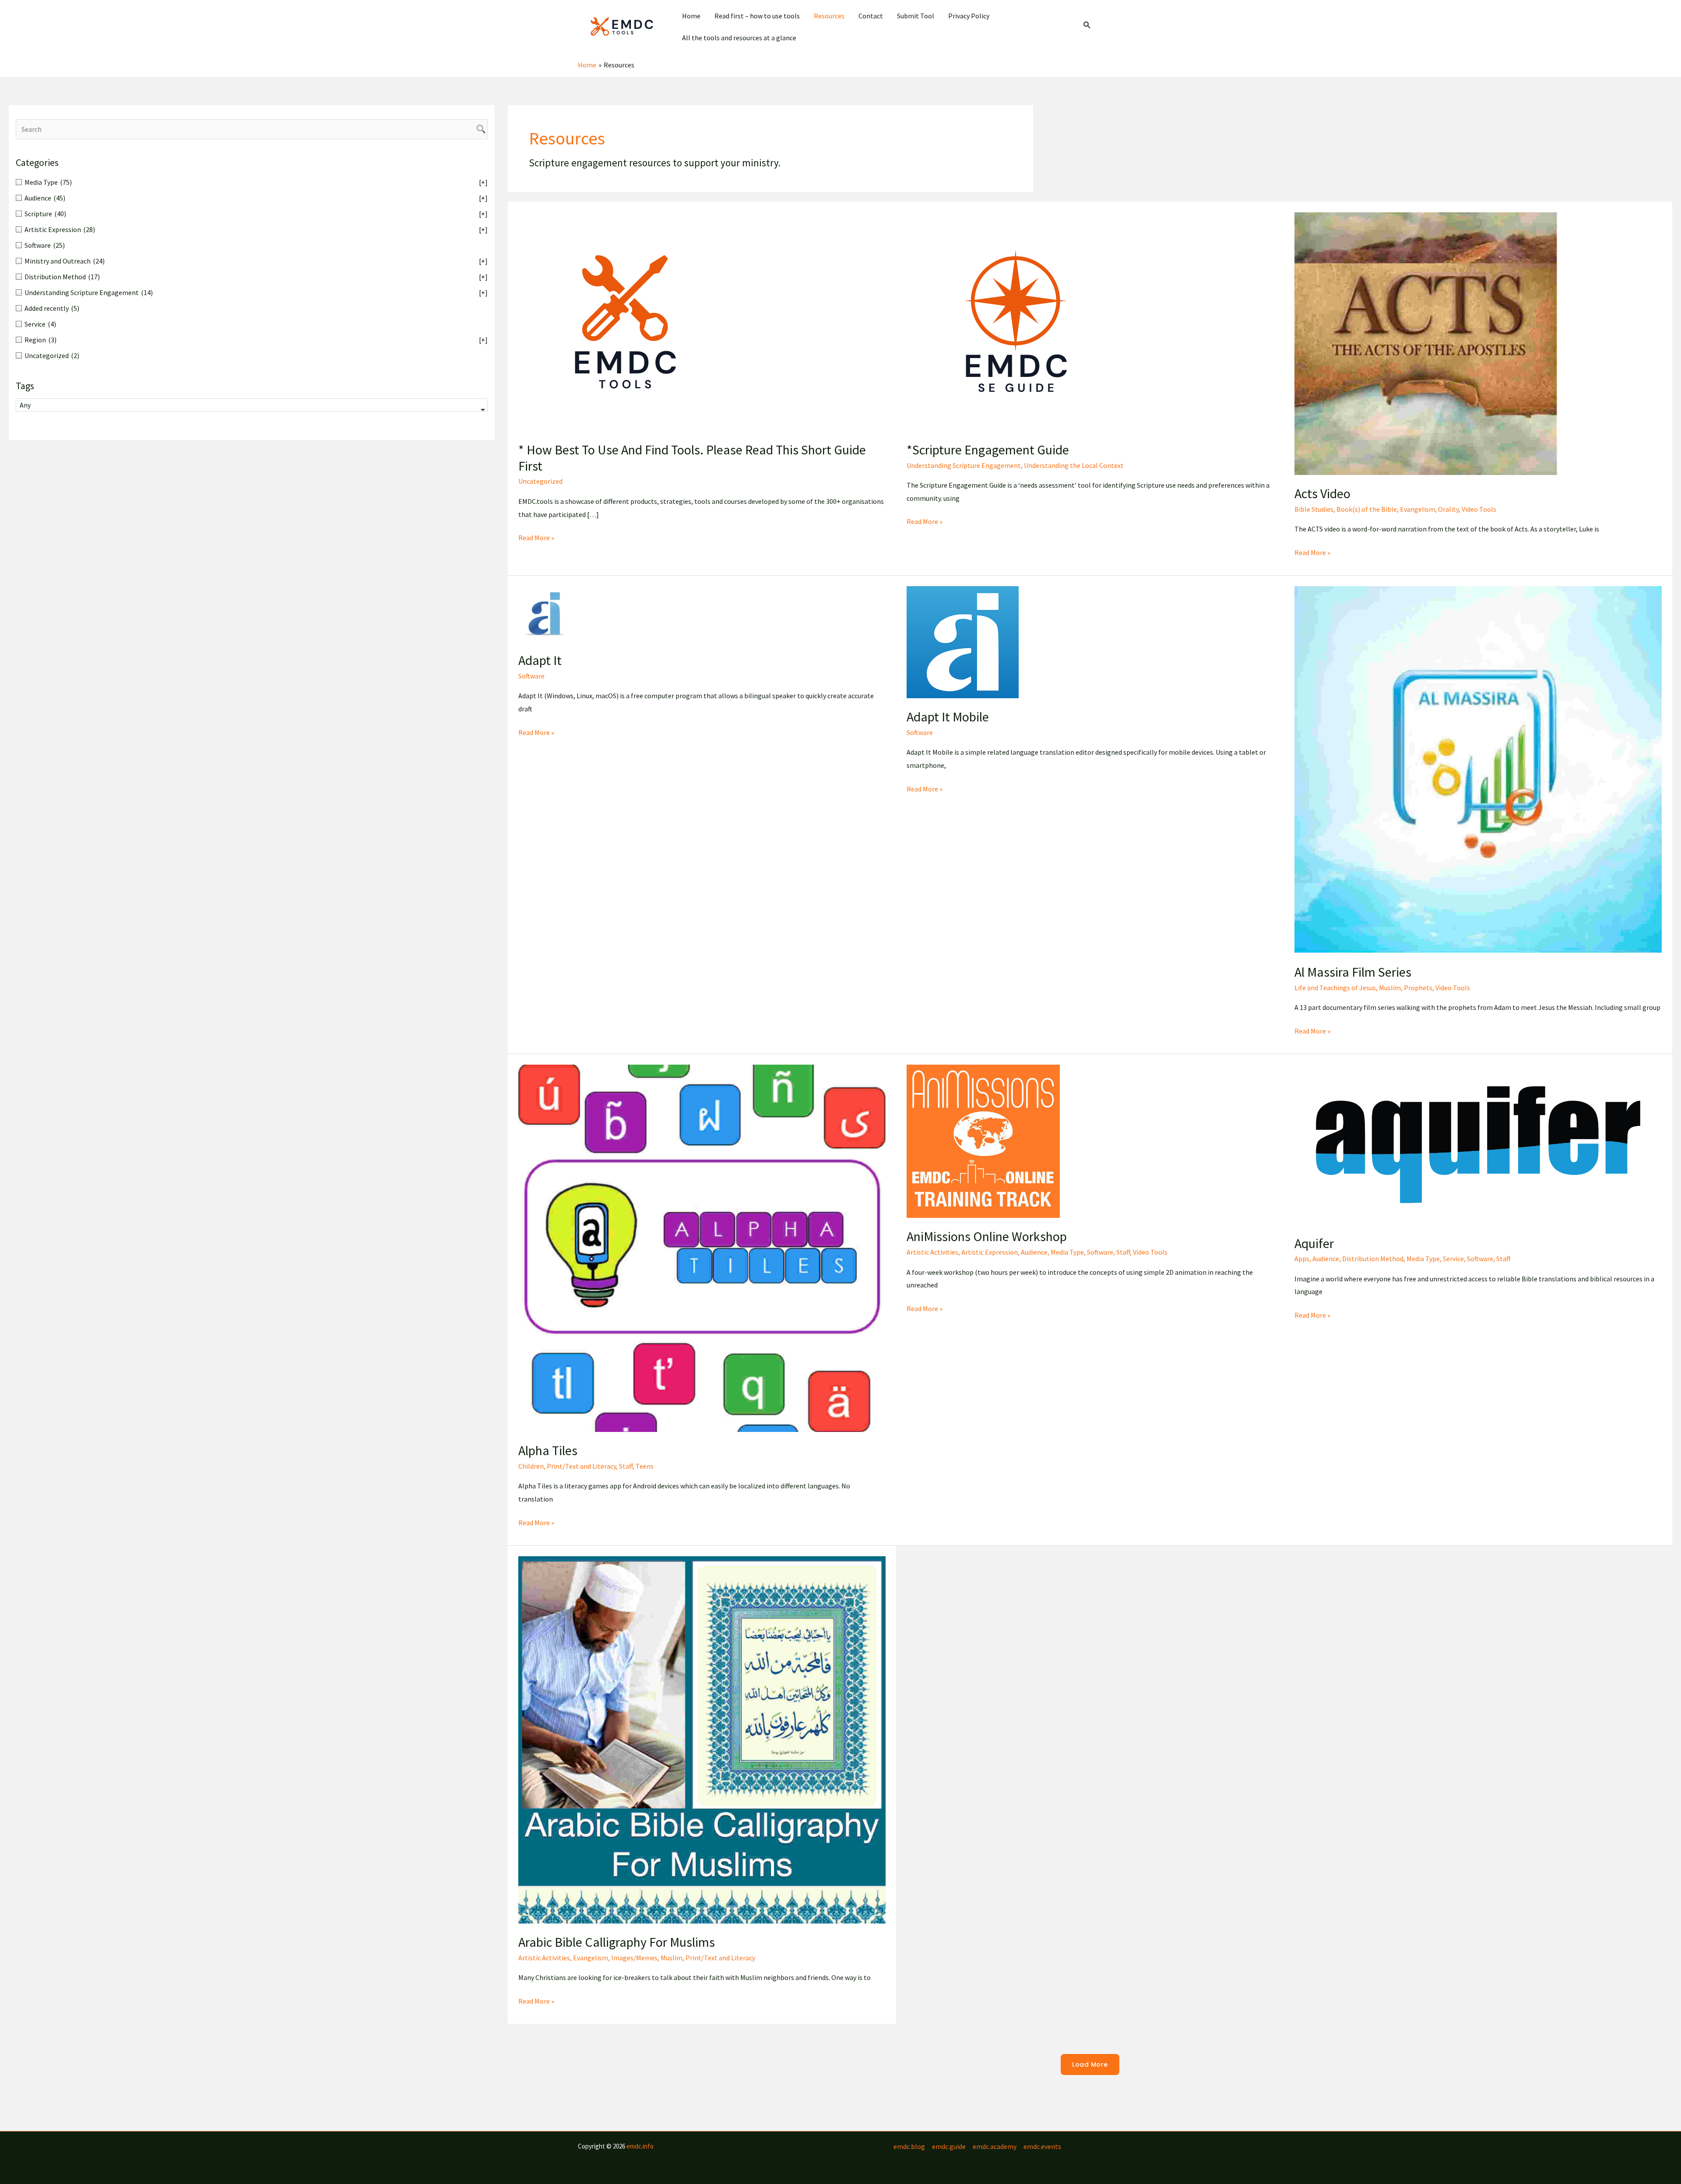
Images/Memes (634, 1958)
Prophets (1418, 988)
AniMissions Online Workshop (987, 1236)
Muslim (1390, 988)
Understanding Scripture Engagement (964, 465)
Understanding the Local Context (1074, 465)
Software (531, 676)
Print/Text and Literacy (581, 1466)
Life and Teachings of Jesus (1335, 988)
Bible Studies (1314, 509)
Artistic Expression (990, 1252)
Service (1453, 1259)
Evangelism (1417, 509)
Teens (645, 1466)
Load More (1090, 2064)
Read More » (536, 539)
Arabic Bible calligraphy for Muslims (617, 1942)
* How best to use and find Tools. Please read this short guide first (692, 458)
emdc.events (1042, 2146)
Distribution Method (1373, 1259)
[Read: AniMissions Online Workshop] (983, 1140)
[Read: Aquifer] (1478, 1144)
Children (531, 1466)
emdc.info (640, 2146)
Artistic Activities (932, 1252)
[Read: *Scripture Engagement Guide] (1016, 321)
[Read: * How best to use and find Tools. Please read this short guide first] (628, 321)
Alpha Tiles (548, 1450)
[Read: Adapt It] (545, 613)
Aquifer (1314, 1243)
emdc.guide (949, 2146)
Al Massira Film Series (1353, 972)
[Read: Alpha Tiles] (702, 1247)
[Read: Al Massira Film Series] (1478, 769)
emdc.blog (909, 2146)
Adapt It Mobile (948, 717)
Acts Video (1322, 493)
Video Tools (1479, 509)
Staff (626, 1466)
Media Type (1067, 1252)
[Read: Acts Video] (1426, 343)
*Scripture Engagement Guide (988, 450)
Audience (1034, 1252)
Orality (1448, 509)
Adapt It (540, 660)
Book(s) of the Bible (1367, 509)
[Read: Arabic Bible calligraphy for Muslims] (702, 1739)
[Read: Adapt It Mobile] (963, 641)
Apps (1302, 1259)
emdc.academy (995, 2146)
